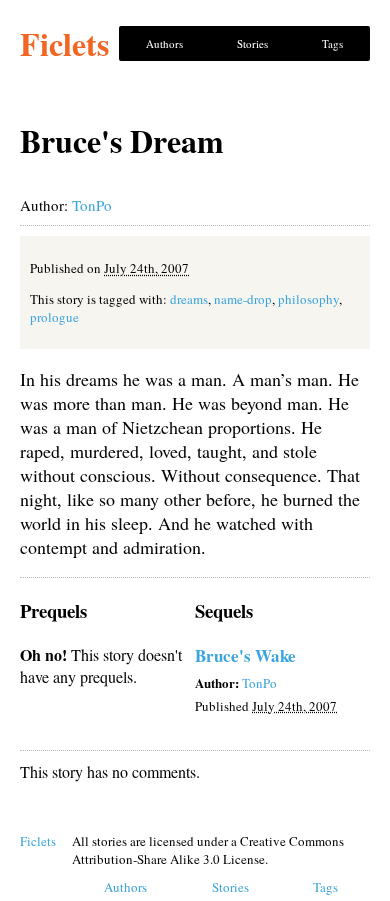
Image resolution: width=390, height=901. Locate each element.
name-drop (243, 299)
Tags (332, 43)
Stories (252, 43)
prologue (54, 317)
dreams (189, 299)
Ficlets (64, 43)
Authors (164, 43)
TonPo (92, 205)
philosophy (308, 299)
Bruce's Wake (245, 655)
